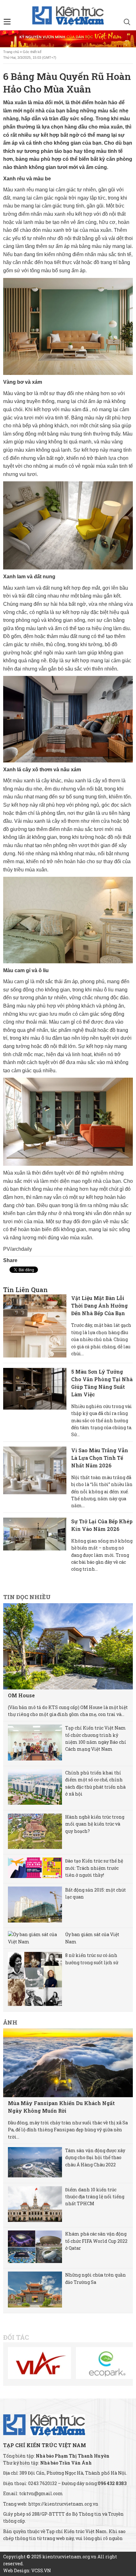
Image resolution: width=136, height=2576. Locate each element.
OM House (21, 1695)
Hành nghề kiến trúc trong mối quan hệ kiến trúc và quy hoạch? (95, 1824)
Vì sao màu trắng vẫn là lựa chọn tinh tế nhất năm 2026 (100, 1458)
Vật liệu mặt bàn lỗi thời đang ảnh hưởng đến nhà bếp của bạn (99, 1306)
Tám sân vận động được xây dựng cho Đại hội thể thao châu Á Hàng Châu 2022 (95, 2158)
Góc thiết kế (32, 52)
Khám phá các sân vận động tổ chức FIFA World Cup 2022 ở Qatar (96, 2241)
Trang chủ (11, 52)
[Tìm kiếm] (127, 23)
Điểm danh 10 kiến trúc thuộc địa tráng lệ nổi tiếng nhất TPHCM (95, 2197)
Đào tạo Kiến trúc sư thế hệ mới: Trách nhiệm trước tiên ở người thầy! (94, 1868)
